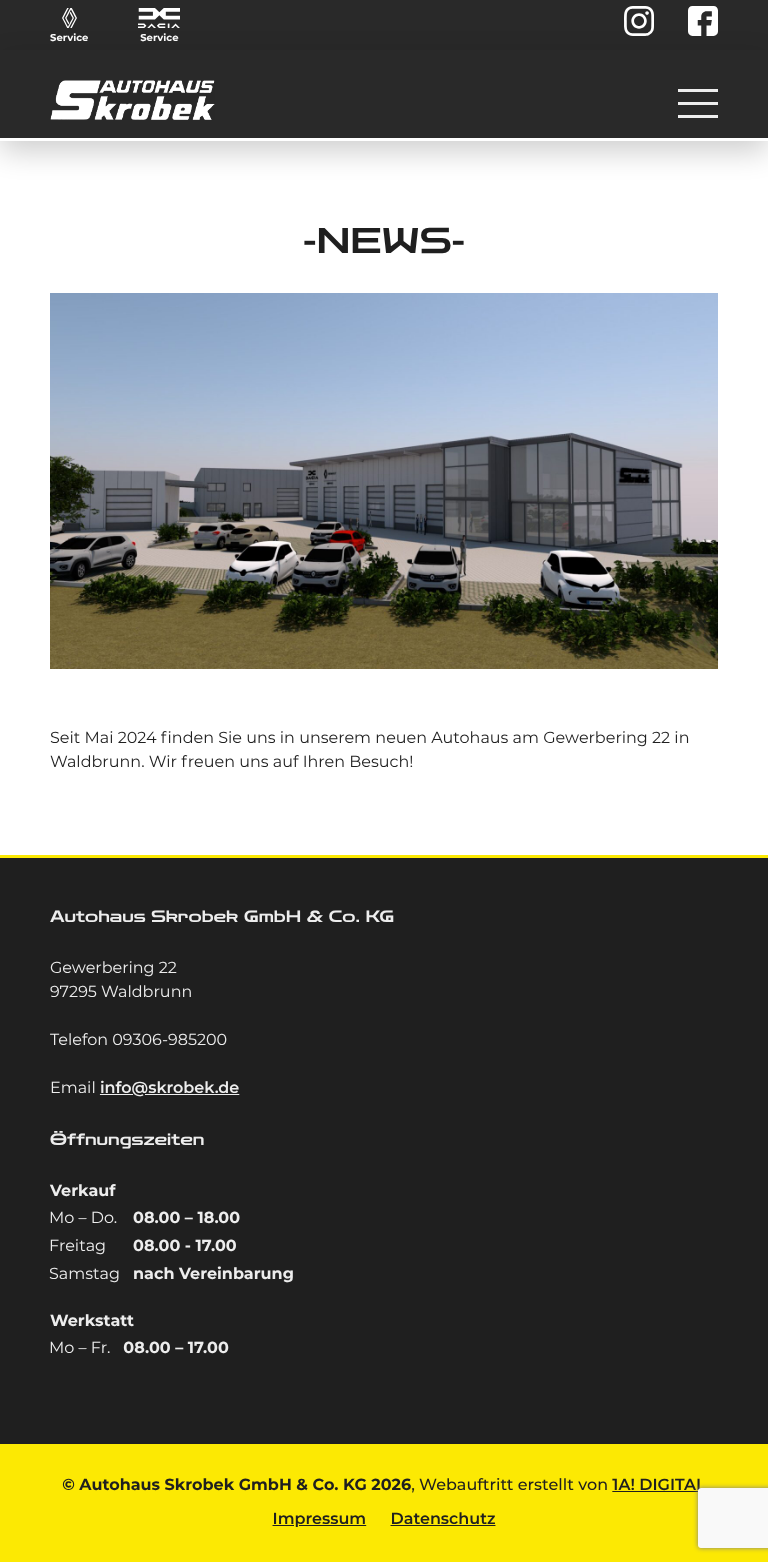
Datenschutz (443, 1519)
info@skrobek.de (169, 1088)
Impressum (320, 1519)
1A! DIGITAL (658, 1485)
